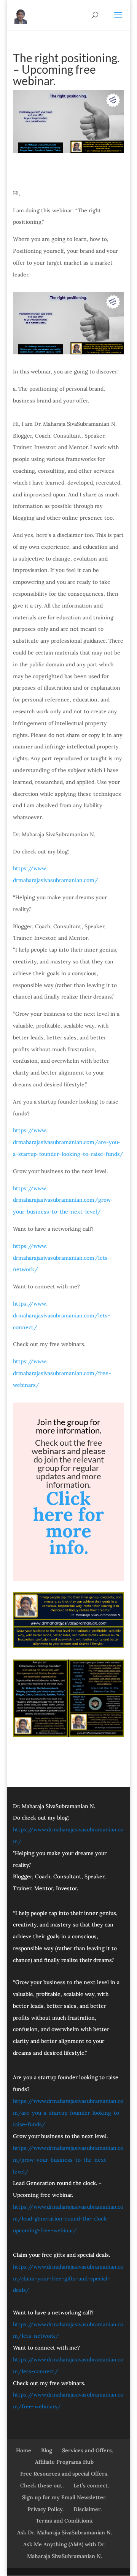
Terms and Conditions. (65, 2521)
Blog (47, 2450)
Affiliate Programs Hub (64, 2462)
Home (24, 2450)
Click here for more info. (68, 1523)
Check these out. (42, 2486)
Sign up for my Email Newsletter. (64, 2497)
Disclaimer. (88, 2509)
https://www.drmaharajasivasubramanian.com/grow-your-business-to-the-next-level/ (63, 1200)
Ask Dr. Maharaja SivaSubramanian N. (65, 2532)
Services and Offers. (88, 2450)
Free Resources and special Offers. (64, 2474)
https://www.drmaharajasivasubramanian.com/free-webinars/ (62, 1373)
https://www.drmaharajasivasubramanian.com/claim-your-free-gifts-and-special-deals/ (68, 2279)
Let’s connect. (91, 2486)
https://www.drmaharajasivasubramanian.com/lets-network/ (62, 1258)
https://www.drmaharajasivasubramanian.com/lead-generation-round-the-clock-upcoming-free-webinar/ (68, 2219)
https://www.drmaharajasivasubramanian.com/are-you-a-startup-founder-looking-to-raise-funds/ (68, 1142)
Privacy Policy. (45, 2509)
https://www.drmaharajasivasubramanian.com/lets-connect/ (62, 1315)
